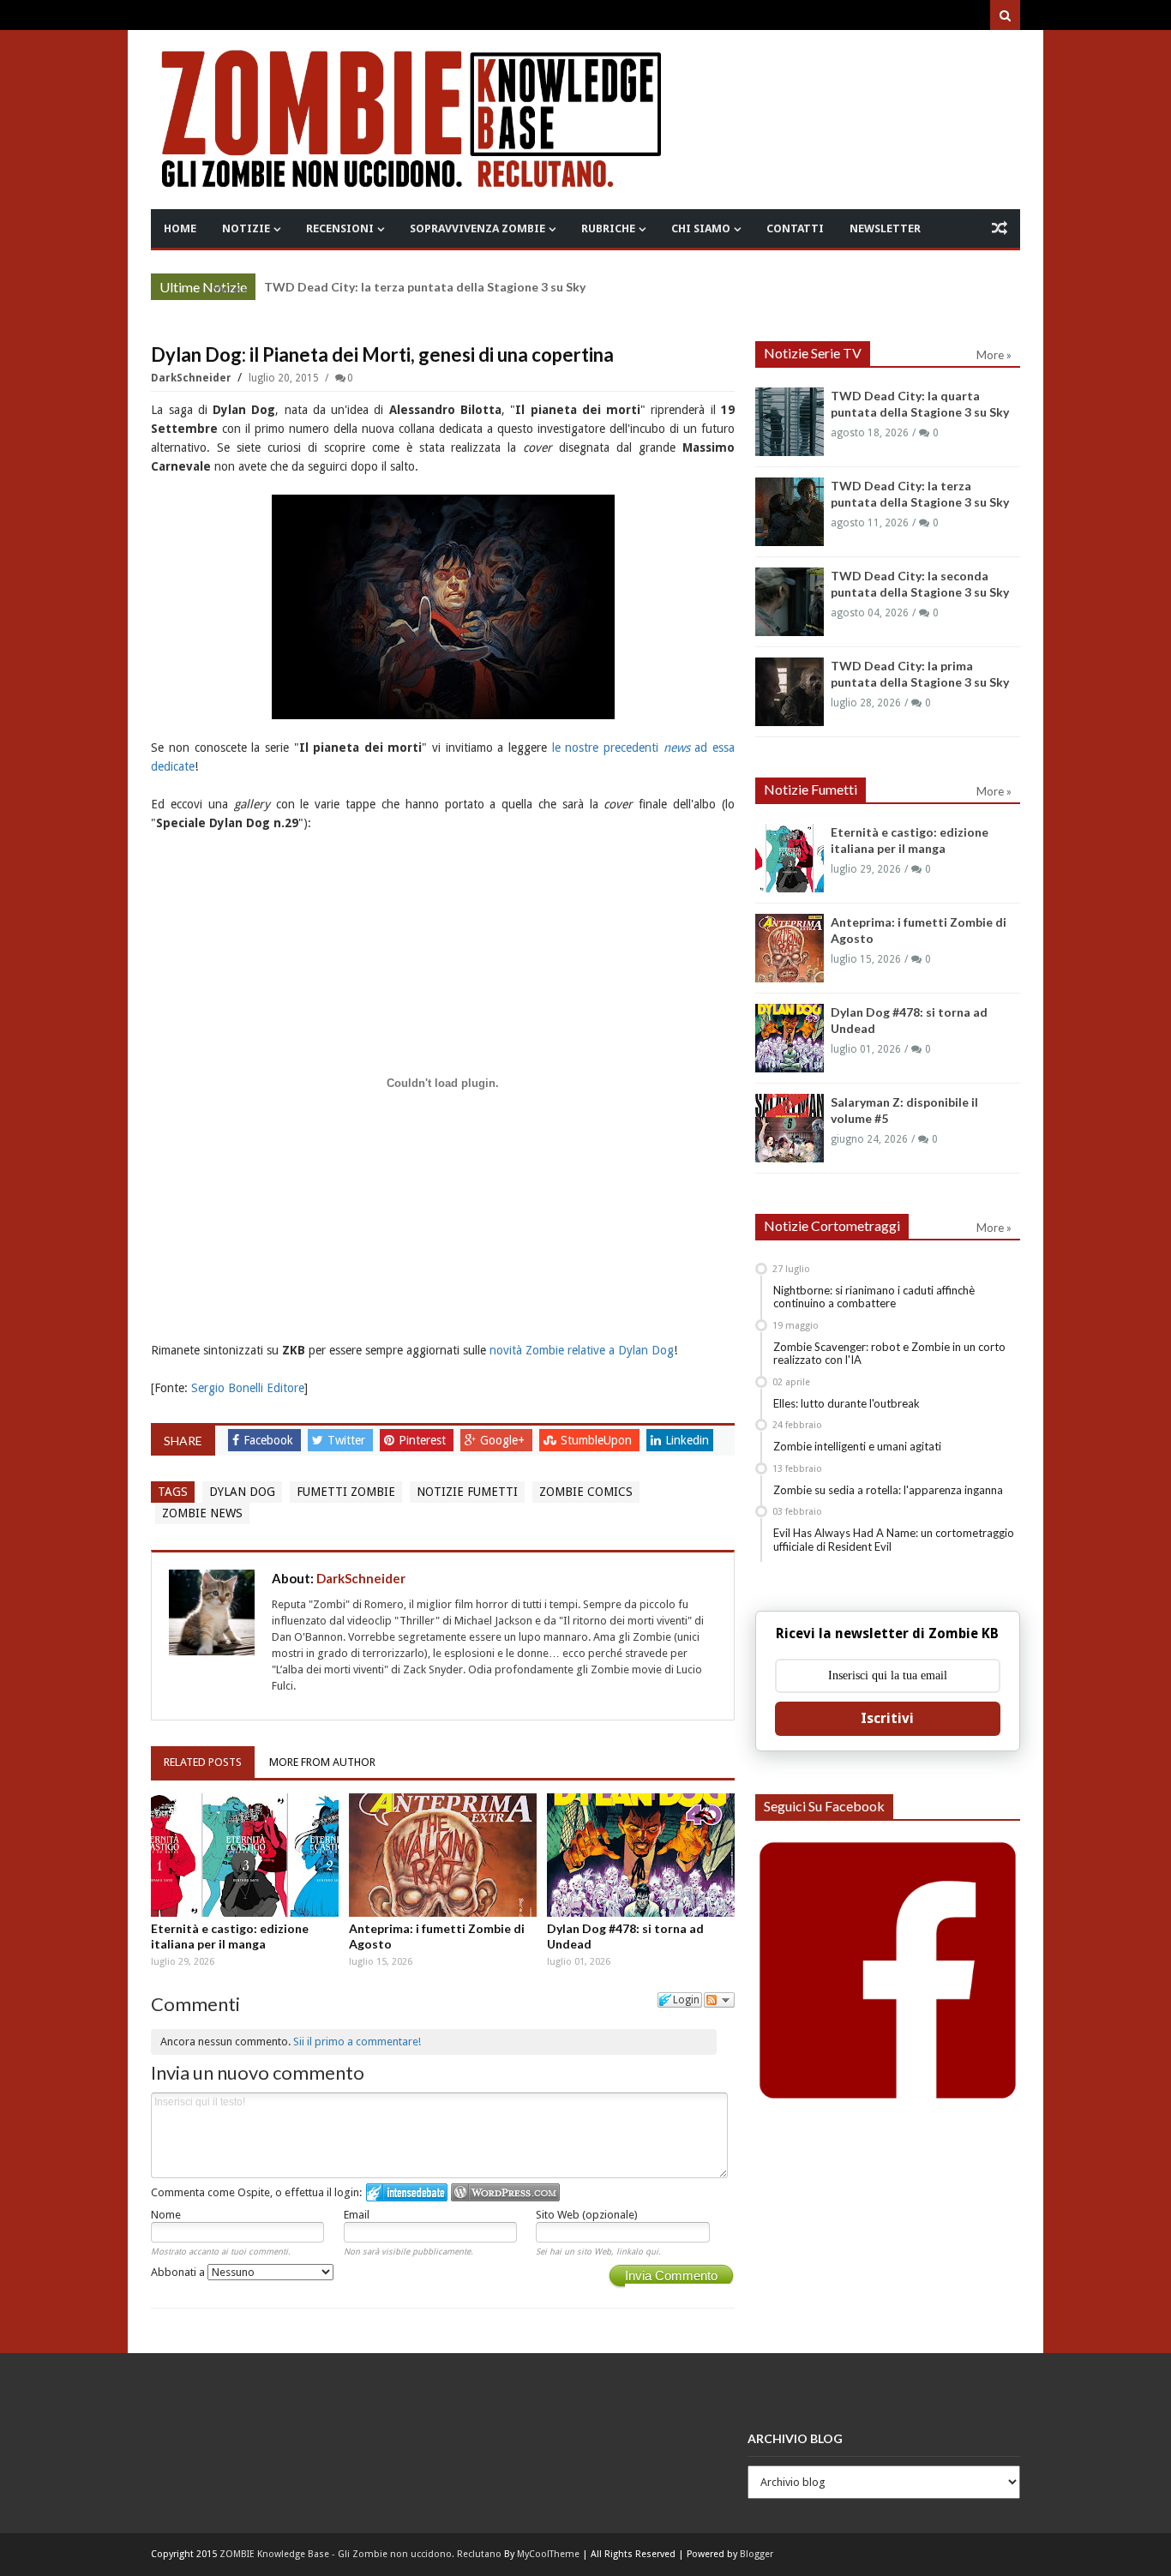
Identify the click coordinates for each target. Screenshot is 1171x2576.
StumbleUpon (598, 1440)
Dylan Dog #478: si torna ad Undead (625, 1936)
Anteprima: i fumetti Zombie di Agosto (437, 1936)
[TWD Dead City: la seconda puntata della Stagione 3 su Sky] (790, 602)
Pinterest (424, 1440)
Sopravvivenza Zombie (477, 228)
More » (229, 289)
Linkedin (687, 1440)
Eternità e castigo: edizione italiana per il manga (230, 1936)
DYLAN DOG (242, 1492)
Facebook (270, 1440)
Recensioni (340, 228)
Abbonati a (179, 2272)
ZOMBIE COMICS (586, 1492)
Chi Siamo (701, 228)
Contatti (795, 228)
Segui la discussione (719, 2000)
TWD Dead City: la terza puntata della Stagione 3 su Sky (425, 287)
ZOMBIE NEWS (202, 1513)
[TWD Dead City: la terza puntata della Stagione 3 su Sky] (790, 512)
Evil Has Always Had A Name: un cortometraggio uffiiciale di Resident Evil (894, 1540)
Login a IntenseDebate (407, 2192)
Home (180, 228)
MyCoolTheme (548, 2554)
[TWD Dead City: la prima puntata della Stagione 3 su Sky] (790, 692)
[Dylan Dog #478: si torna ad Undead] (641, 1855)
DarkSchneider (192, 378)
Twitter (348, 1440)
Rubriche (608, 228)
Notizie (246, 228)
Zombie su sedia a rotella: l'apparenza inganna (888, 1490)
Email (357, 2215)
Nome (166, 2215)
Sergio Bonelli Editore (248, 1388)
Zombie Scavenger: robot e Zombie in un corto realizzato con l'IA (889, 1354)
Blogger (757, 2554)
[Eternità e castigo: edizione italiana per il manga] (245, 1855)
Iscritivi (887, 1718)
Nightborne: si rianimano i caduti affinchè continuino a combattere (874, 1297)
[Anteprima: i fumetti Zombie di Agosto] (443, 1855)
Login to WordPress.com (505, 2192)
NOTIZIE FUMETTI (467, 1492)
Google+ (504, 1440)
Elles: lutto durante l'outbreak (847, 1403)
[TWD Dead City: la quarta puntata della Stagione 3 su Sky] (790, 422)
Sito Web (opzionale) (587, 2215)
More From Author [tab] (322, 1762)
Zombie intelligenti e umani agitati (857, 1446)
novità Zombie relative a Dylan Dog (582, 1350)
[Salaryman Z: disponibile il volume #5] (790, 1128)
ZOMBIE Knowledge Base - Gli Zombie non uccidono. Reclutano (360, 2554)
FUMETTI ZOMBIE (346, 1492)
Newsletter (885, 228)
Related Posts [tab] (203, 1762)
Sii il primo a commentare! (357, 2042)
